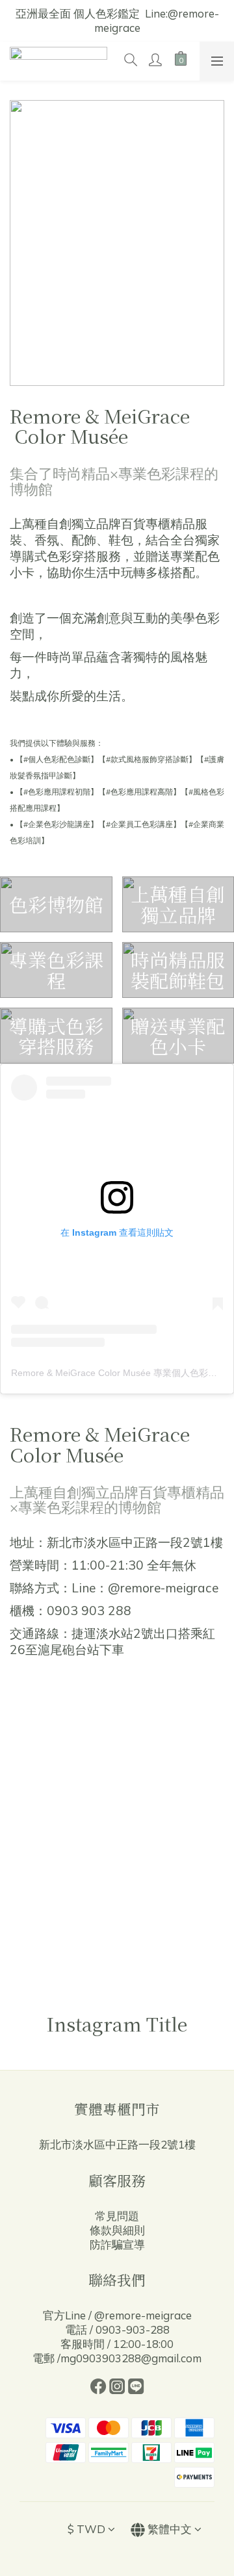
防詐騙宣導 (117, 2244)
